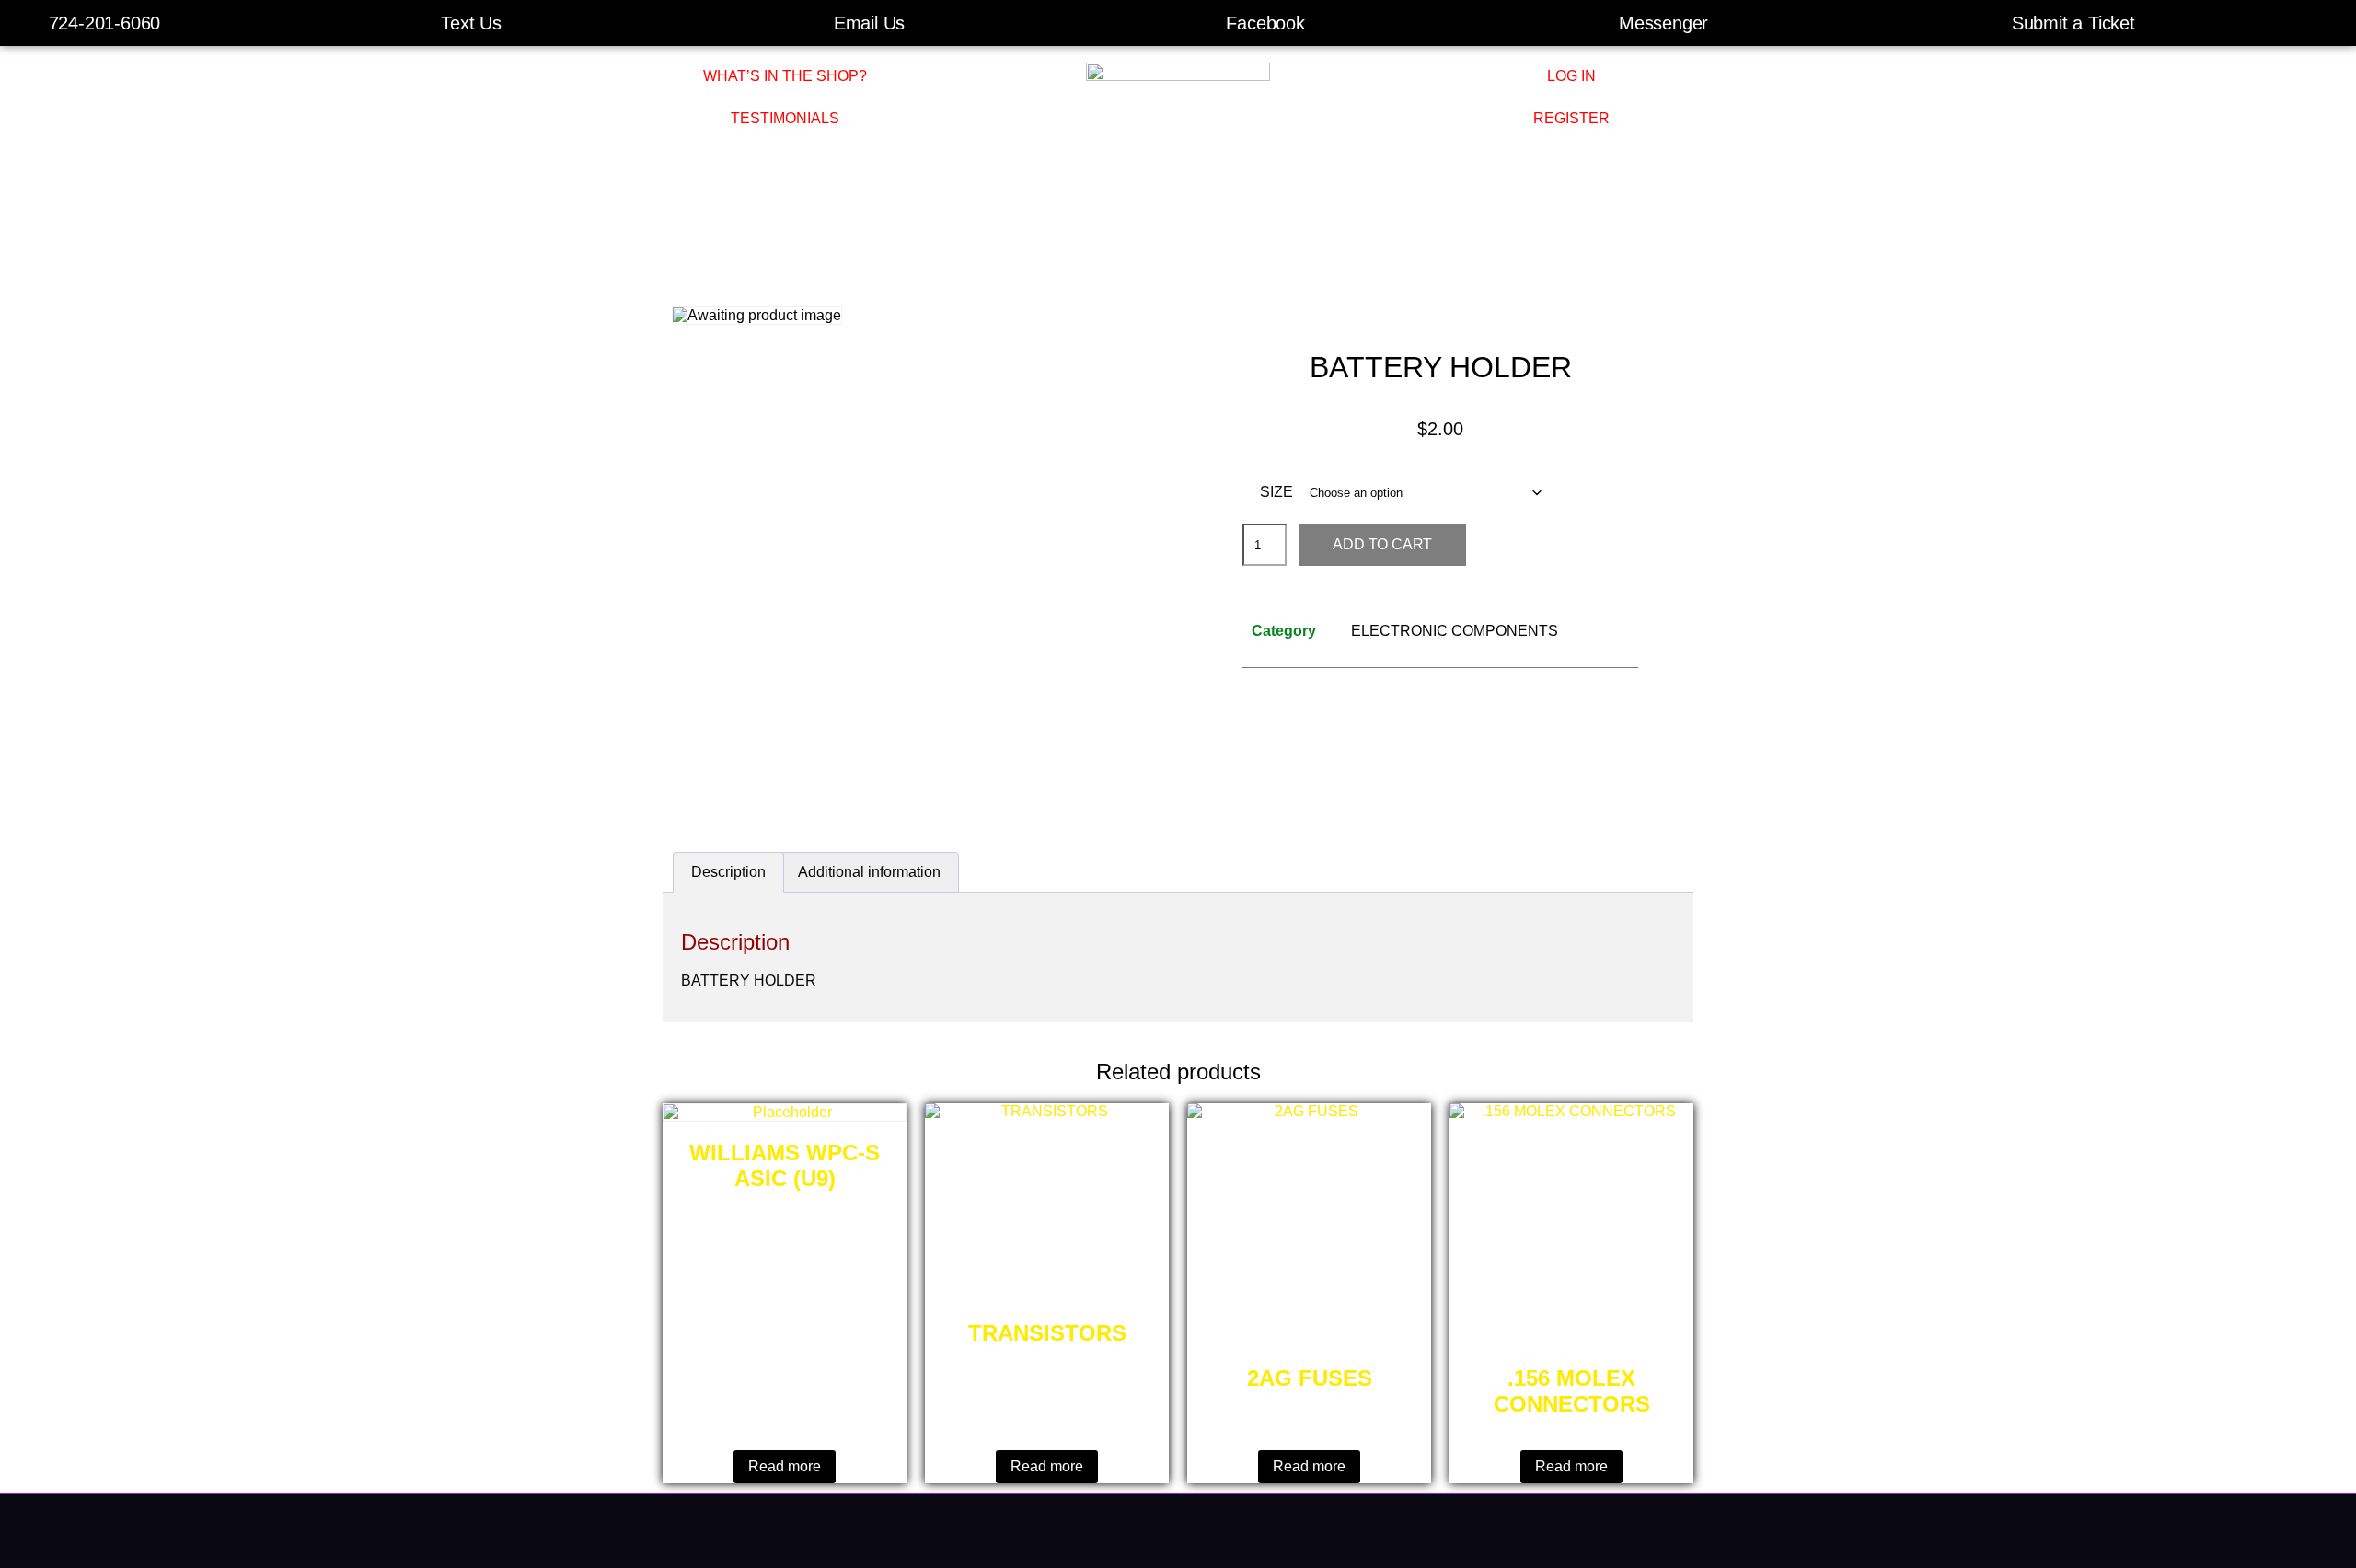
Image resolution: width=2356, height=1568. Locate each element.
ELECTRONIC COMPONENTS (1455, 631)
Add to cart (1382, 544)
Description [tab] (728, 872)
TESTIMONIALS (785, 118)
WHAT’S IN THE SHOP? (785, 76)
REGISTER (1571, 118)
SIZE (1276, 492)
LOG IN (1571, 76)
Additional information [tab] (869, 872)
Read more (785, 1466)
